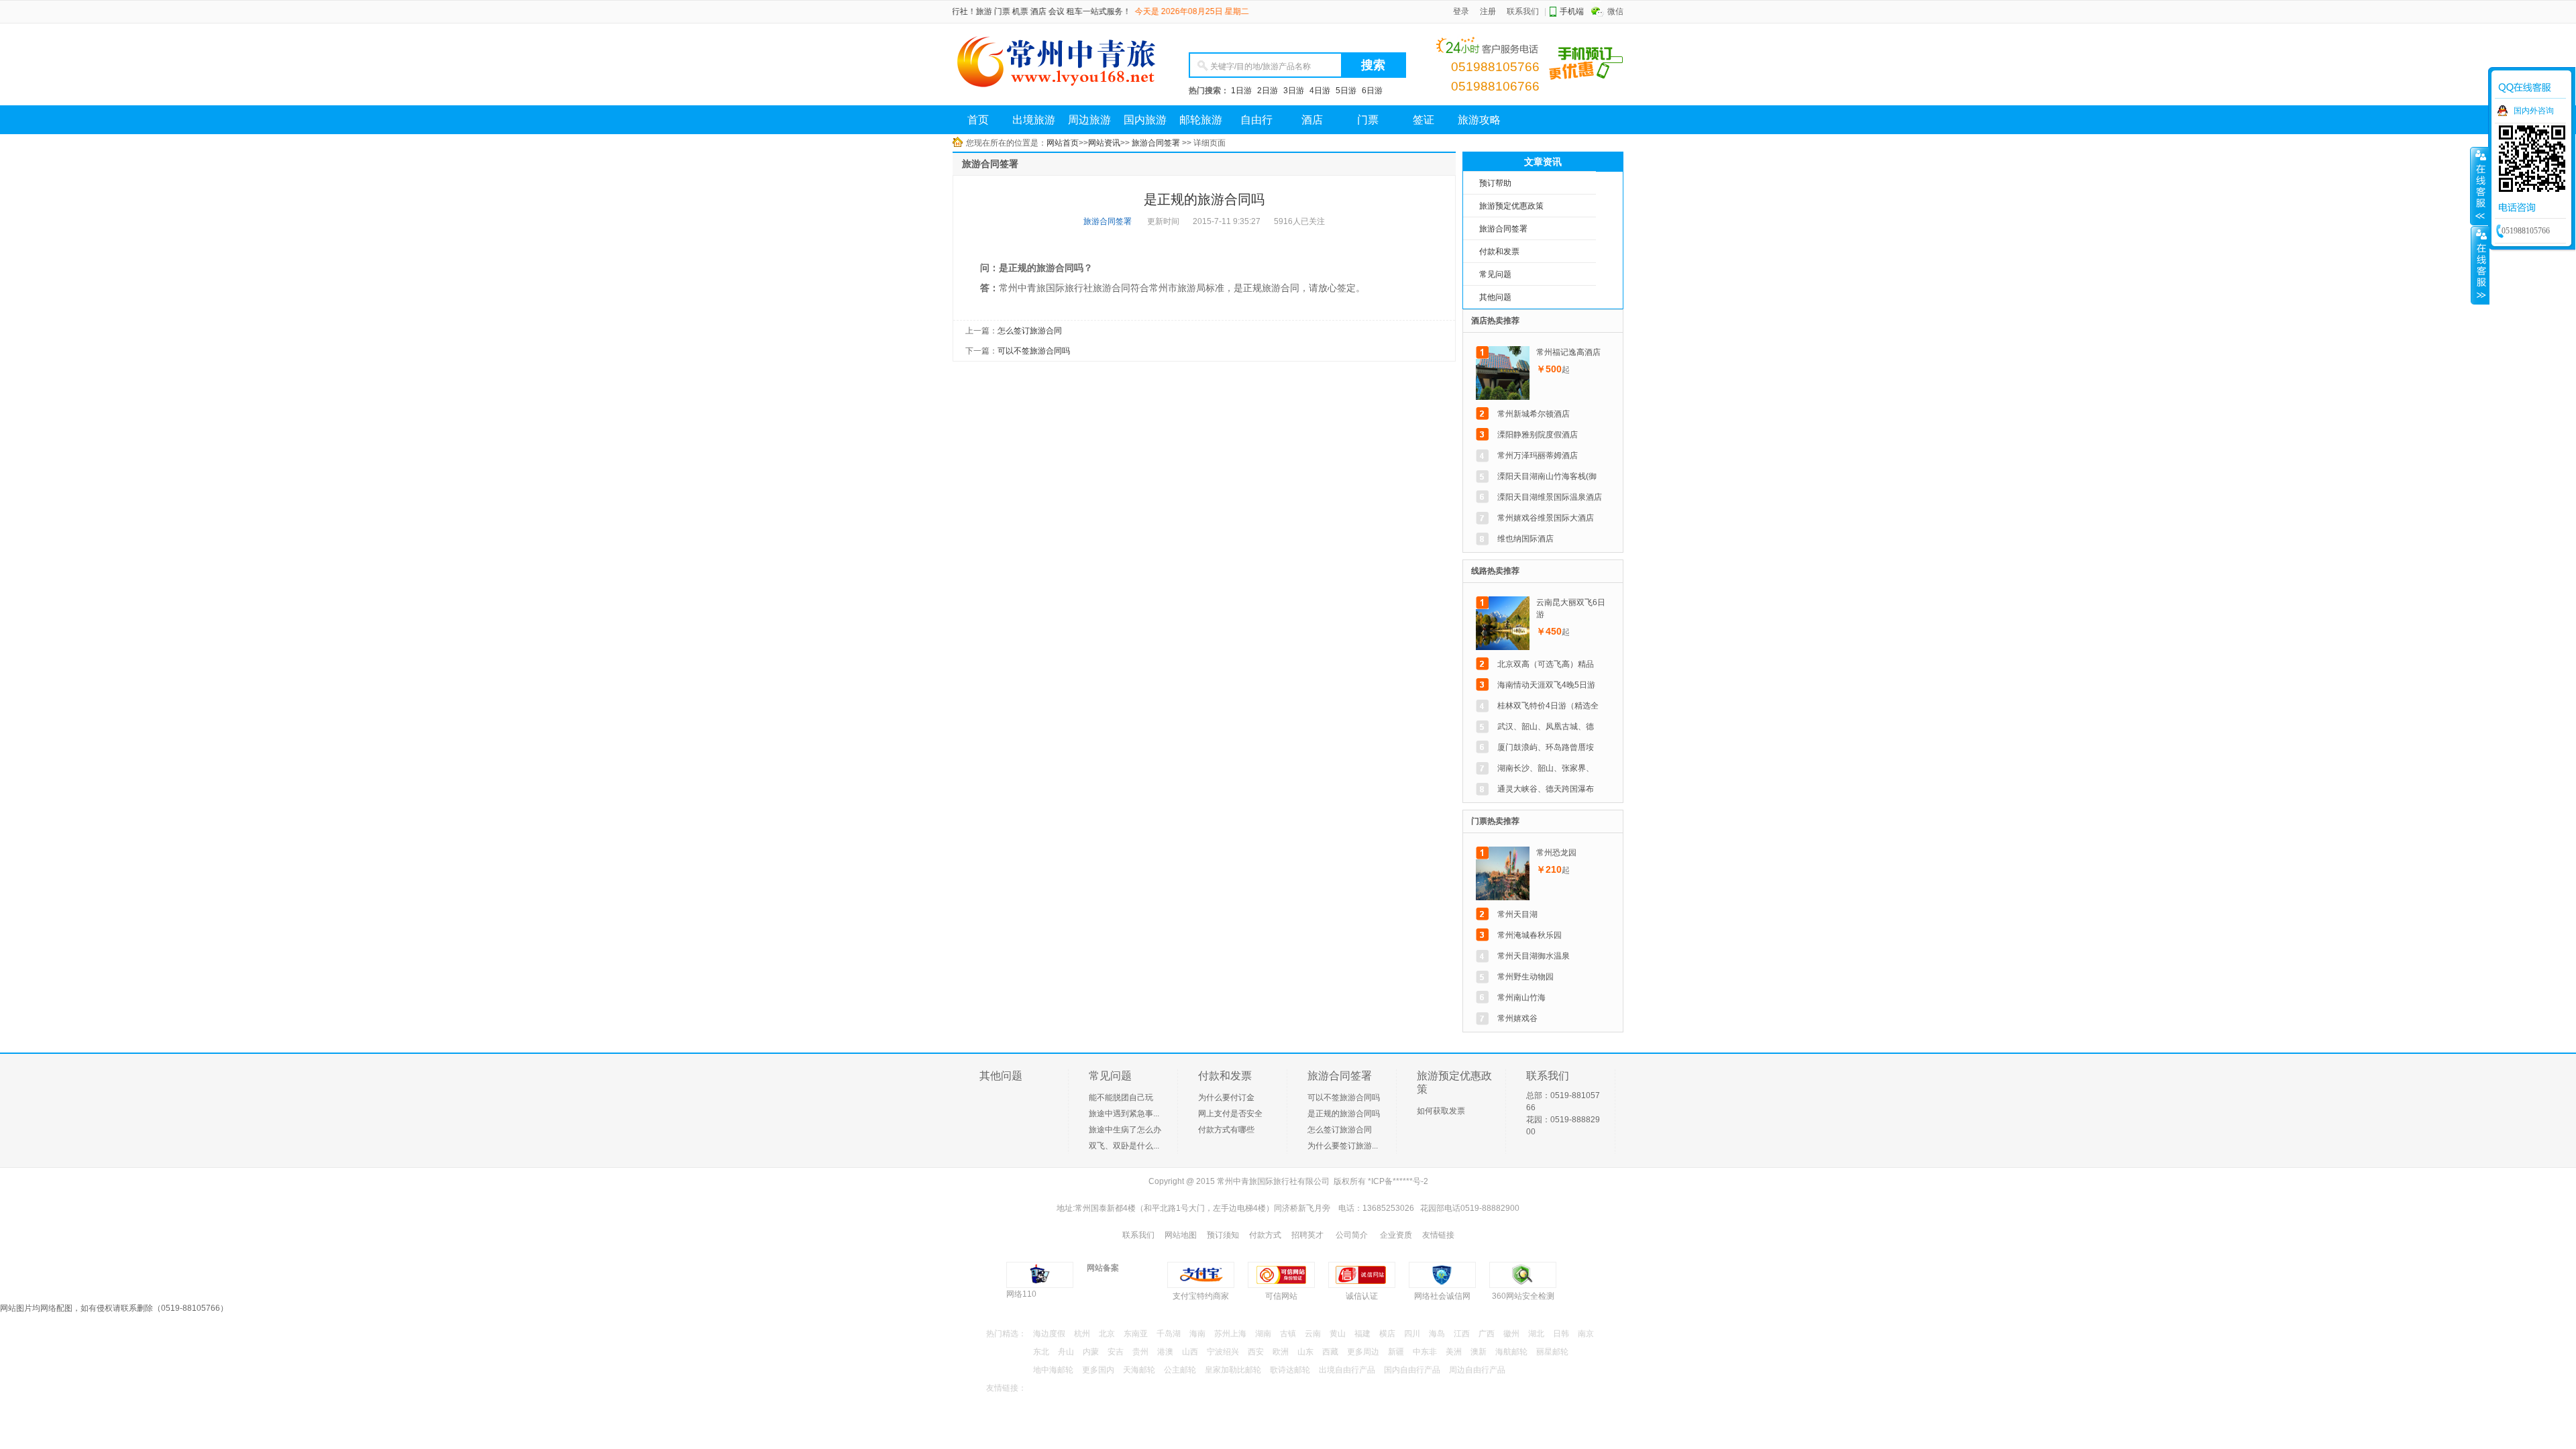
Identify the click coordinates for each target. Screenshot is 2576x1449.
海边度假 (1049, 1334)
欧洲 (1281, 1352)
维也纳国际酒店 (1525, 539)
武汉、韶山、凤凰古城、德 (1546, 727)
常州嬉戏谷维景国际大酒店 (1546, 518)
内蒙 (1091, 1352)
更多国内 (1098, 1370)
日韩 (1561, 1334)
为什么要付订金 (1226, 1097)
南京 (1586, 1334)
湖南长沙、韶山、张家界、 (1546, 768)
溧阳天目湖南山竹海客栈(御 (1547, 476)
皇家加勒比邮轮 (1233, 1370)
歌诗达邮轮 (1290, 1370)
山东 (1305, 1352)
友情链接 (1438, 1235)
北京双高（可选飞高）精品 (1546, 664)
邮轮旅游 (1201, 120)
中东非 (1425, 1352)
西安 (1256, 1352)
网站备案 (1103, 1268)
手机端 (1572, 11)
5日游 (1346, 91)
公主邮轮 (1180, 1370)
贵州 (1140, 1352)
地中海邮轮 (1053, 1370)
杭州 (1082, 1334)
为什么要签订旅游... (1343, 1146)
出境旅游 (1034, 120)
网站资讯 (1104, 143)
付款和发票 (1499, 252)
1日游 (1241, 91)
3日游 (1294, 91)
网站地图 (1181, 1235)
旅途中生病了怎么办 (1125, 1130)
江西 (1462, 1334)
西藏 (1330, 1352)
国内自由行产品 (1412, 1370)
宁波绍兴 (1223, 1352)
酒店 (1312, 120)
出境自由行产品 (1347, 1370)
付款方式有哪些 (1226, 1130)
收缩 (2480, 265)
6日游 (1372, 91)
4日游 (1320, 91)
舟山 (1066, 1352)
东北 (1041, 1352)
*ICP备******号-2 (1398, 1181)
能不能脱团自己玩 (1121, 1097)
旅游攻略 (1479, 120)
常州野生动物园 (1525, 977)
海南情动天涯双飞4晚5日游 (1546, 685)
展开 (2479, 186)
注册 (1488, 11)
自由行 (1256, 120)
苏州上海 (1230, 1334)
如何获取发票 (1441, 1111)
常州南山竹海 (1521, 998)
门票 (1368, 120)
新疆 (1396, 1352)
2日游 (1268, 91)
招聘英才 (1307, 1235)
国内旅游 (1145, 120)
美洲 (1454, 1352)
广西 (1487, 1334)
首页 (978, 120)
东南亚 (1136, 1334)
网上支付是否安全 (1230, 1114)
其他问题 (1495, 297)
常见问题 (1495, 274)
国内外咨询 (2534, 111)
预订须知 (1223, 1235)
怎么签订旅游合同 (1340, 1130)
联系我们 (1523, 11)
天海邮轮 (1139, 1370)
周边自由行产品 (1477, 1370)
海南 (1197, 1334)
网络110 (1021, 1294)
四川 (1412, 1334)
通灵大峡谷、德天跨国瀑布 (1546, 789)
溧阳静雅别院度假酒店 (1538, 435)
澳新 (1479, 1352)
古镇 (1288, 1334)
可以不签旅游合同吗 (1344, 1097)
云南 (1313, 1334)
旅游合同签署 (1156, 143)
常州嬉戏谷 (1517, 1018)
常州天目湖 (1517, 914)
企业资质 (1396, 1235)
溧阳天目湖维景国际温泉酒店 (1550, 497)
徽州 (1511, 1334)
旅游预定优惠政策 (1511, 206)
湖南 (1263, 1334)
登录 (1461, 11)
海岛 (1437, 1334)
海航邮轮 (1511, 1352)
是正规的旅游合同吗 (1344, 1114)
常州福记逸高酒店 (1568, 352)
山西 (1190, 1352)
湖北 (1536, 1334)
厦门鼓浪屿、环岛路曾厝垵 (1546, 747)
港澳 (1165, 1352)
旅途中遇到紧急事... (1124, 1114)
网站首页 (1063, 143)
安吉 (1116, 1352)
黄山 (1338, 1334)
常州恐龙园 (1556, 853)
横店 (1387, 1334)
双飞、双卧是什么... (1124, 1146)
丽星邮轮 (1552, 1352)
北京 (1107, 1334)
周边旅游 (1089, 120)
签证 (1424, 120)
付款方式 (1265, 1235)
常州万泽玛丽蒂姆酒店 (1538, 455)
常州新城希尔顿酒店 (1534, 414)
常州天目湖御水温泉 (1534, 956)
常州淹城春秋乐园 (1529, 935)
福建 (1362, 1334)
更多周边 (1363, 1352)
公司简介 (1352, 1235)
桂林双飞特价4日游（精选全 (1548, 706)
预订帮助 (1495, 183)
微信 (1615, 11)
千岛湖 (1169, 1334)
